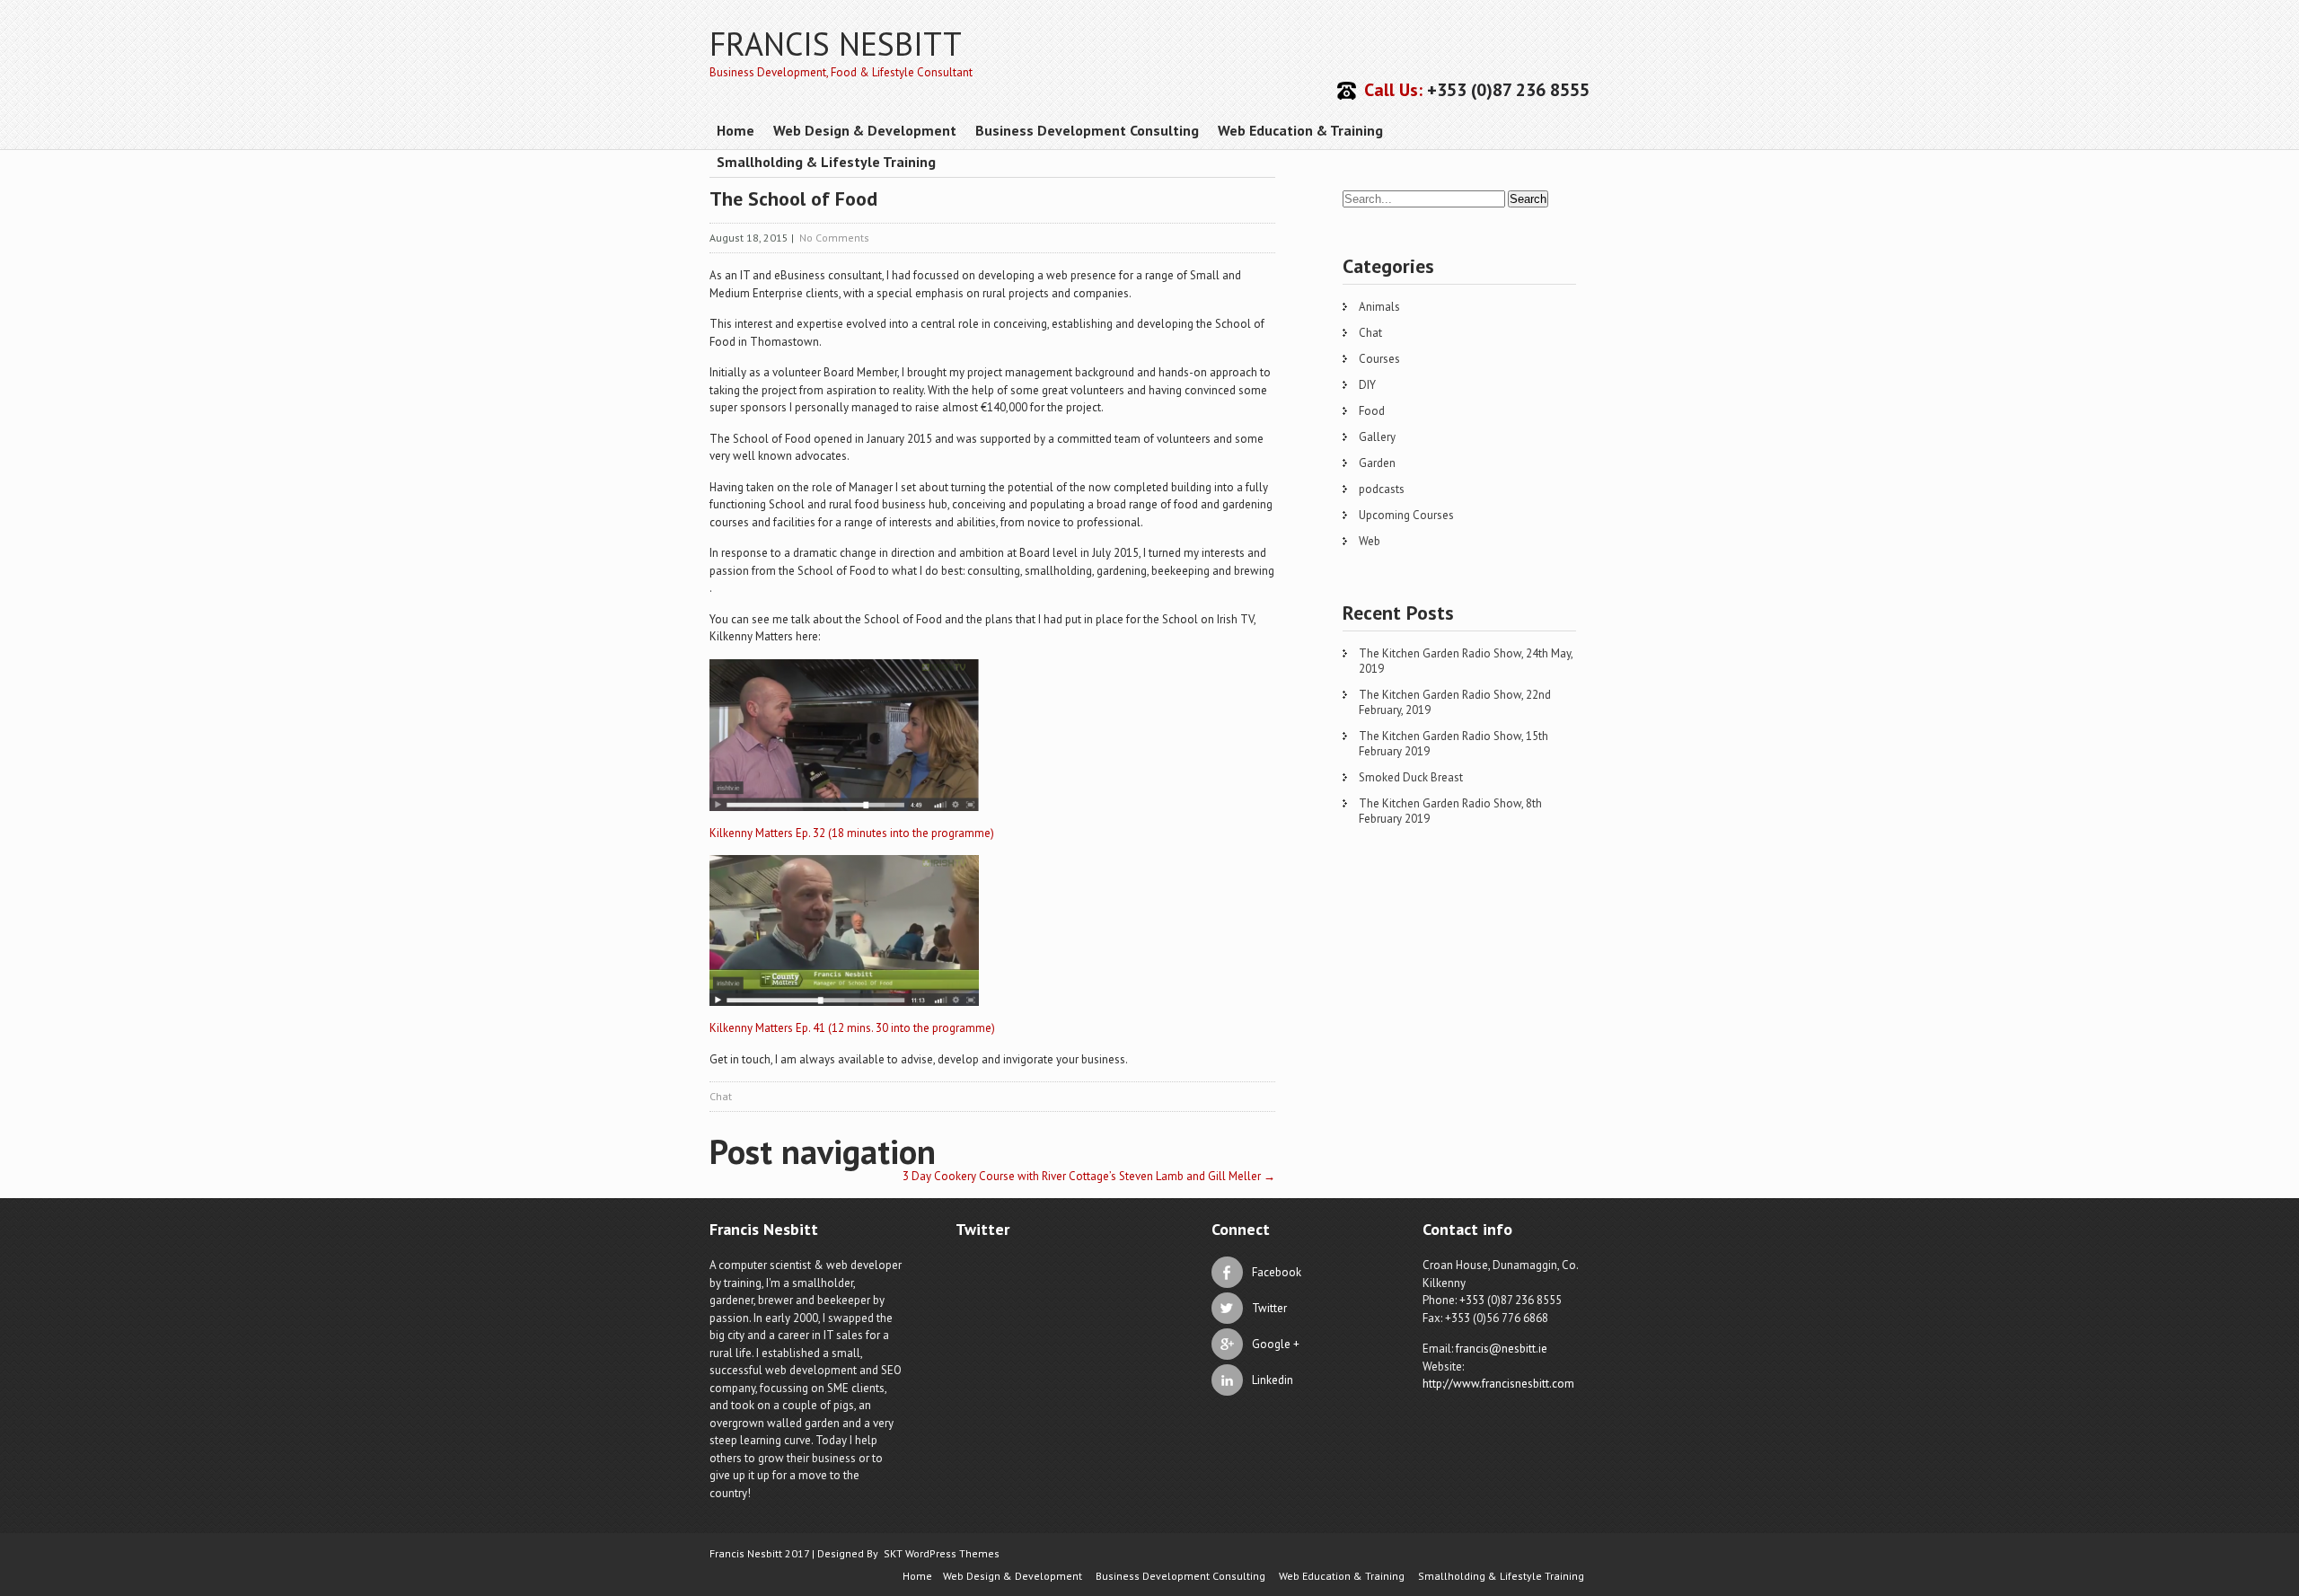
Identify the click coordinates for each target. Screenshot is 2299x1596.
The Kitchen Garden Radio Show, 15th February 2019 (1453, 744)
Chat (721, 1096)
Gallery (1377, 437)
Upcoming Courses (1406, 515)
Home (736, 130)
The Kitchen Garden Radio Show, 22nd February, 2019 (1455, 702)
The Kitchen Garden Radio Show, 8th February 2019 (1450, 811)
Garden (1377, 463)
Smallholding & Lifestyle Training (826, 162)
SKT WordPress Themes (942, 1553)
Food (1372, 411)
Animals (1379, 307)
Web (1370, 541)
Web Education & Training (1300, 130)
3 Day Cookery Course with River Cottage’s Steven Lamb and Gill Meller (1089, 1176)
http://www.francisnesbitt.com (1498, 1384)
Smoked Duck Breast (1411, 777)
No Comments (834, 238)
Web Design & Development (865, 130)
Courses (1379, 359)
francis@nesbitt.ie (1502, 1349)
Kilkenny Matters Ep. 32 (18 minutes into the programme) (852, 833)
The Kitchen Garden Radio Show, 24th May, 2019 (1466, 661)
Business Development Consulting (1087, 130)
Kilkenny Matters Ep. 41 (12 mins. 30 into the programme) (852, 1028)
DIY (1367, 385)
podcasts (1382, 489)
